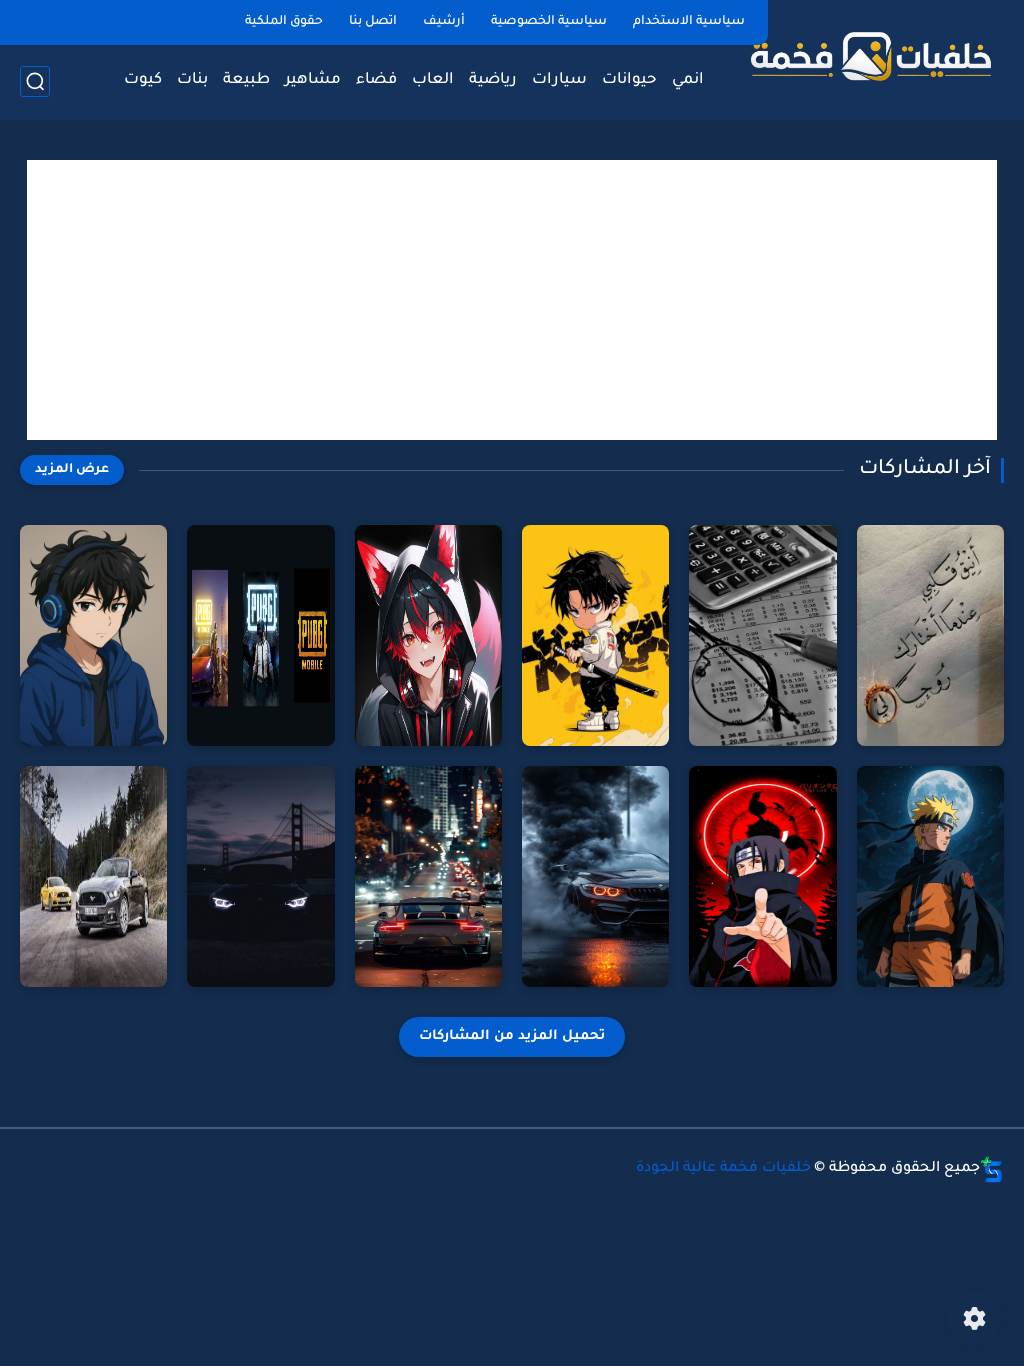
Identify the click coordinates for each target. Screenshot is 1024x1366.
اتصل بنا (373, 22)
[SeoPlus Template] (992, 1169)
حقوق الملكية (284, 22)
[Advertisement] (512, 300)
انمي (688, 80)
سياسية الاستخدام (689, 22)
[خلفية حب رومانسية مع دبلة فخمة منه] (930, 635)
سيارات (559, 80)
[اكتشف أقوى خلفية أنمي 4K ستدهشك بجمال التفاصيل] (93, 635)
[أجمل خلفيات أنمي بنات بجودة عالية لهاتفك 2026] (428, 635)
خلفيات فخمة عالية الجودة (723, 1169)
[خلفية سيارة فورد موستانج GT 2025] (93, 876)
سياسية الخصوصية (549, 22)
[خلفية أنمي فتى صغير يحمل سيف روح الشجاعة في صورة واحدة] (595, 635)
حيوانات (629, 80)
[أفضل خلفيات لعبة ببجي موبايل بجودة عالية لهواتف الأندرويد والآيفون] (260, 635)
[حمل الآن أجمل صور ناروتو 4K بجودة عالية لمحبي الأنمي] (930, 876)
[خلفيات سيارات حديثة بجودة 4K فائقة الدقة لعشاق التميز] (595, 876)
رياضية (493, 80)
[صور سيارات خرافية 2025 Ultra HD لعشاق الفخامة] (428, 876)
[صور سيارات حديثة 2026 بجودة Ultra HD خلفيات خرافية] (260, 876)
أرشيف (444, 22)
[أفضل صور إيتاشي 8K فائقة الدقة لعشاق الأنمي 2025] (762, 876)
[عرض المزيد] (72, 470)
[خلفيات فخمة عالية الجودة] (869, 58)
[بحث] (35, 81)
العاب (433, 80)
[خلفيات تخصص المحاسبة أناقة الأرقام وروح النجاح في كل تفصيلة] (762, 635)
